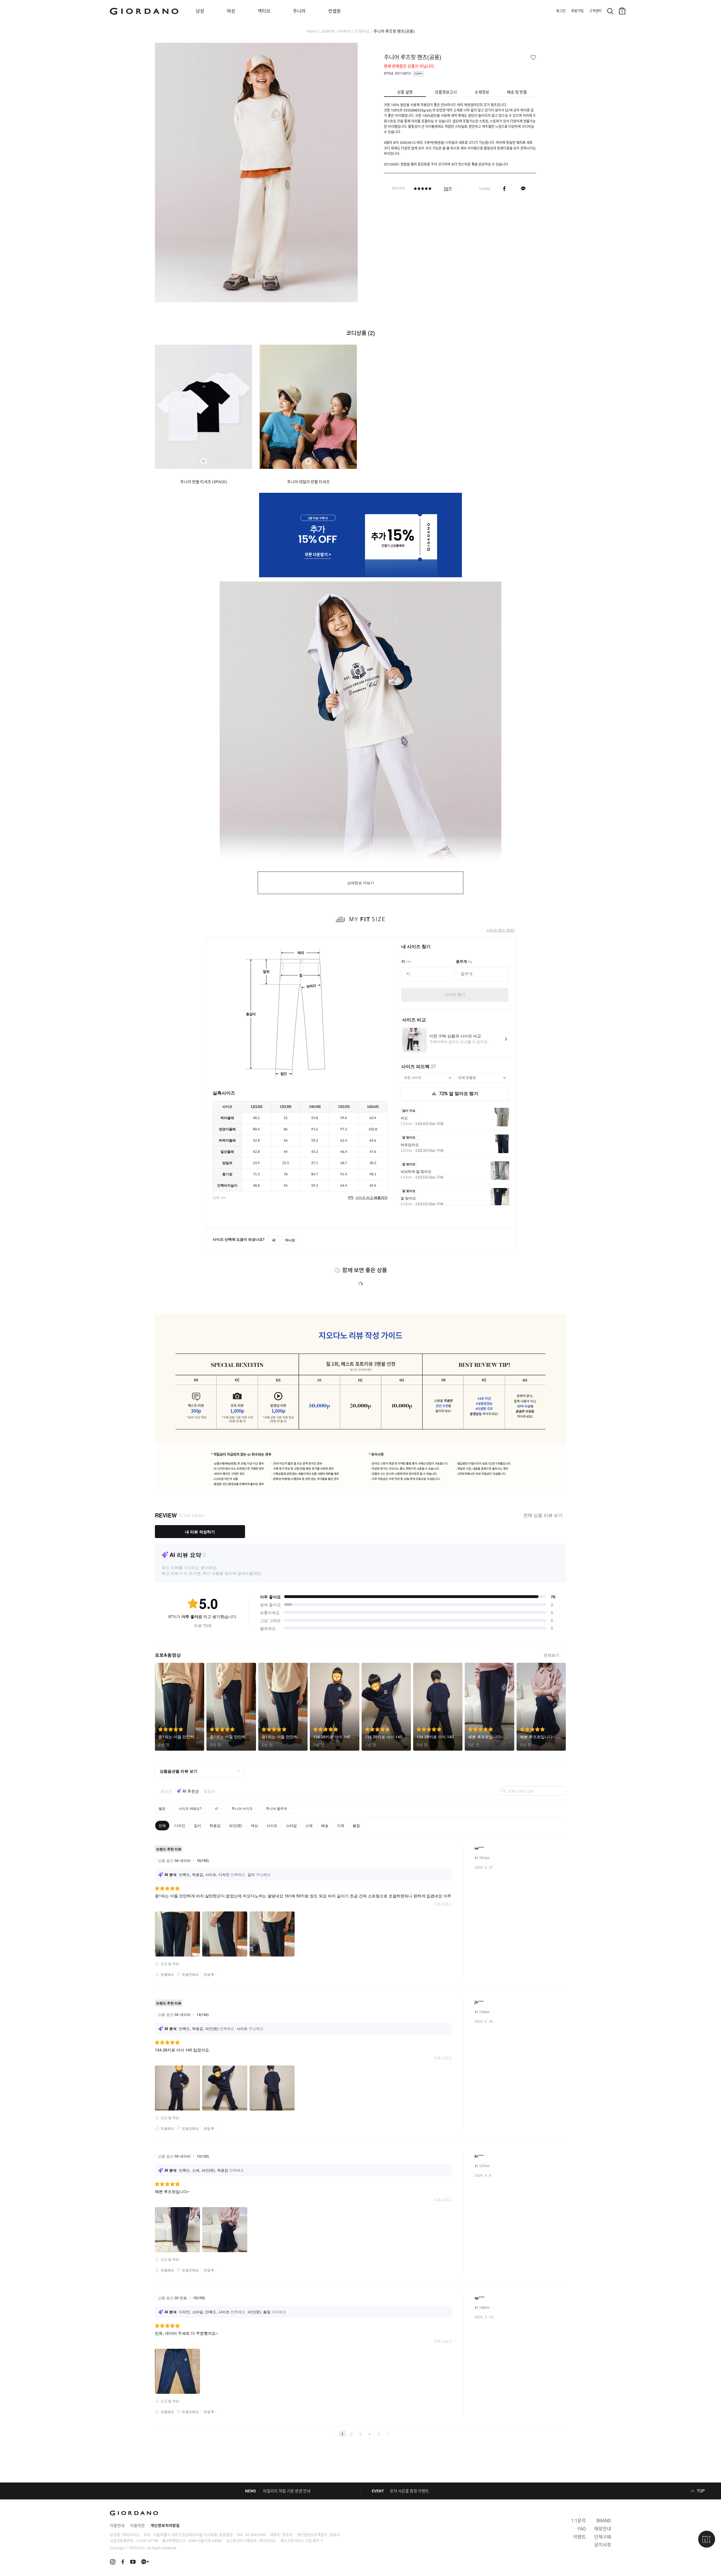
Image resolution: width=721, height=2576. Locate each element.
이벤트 (579, 2537)
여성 (231, 11)
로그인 (561, 11)
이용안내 (117, 2526)
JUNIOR (328, 31)
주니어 (299, 11)
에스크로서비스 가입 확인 (300, 2541)
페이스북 (504, 189)
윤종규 (335, 2535)
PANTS (345, 31)
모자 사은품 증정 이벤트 (409, 2491)
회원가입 (577, 11)
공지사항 (603, 2545)
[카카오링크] (523, 189)
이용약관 (137, 2526)
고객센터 (595, 11)
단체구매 (603, 2537)
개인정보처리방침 (165, 2526)
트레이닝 (362, 31)
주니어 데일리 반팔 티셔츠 (308, 482)
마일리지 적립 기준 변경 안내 (287, 2491)
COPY (418, 74)
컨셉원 (334, 11)
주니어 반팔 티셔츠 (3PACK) (204, 482)
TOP (701, 2491)
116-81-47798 (147, 2541)
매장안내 (603, 2529)
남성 (200, 11)
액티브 (264, 11)
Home (312, 31)
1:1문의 (578, 2521)
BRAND (604, 2521)
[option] (207, 415)
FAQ (582, 2529)
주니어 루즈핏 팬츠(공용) (394, 31)
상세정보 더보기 (361, 883)
